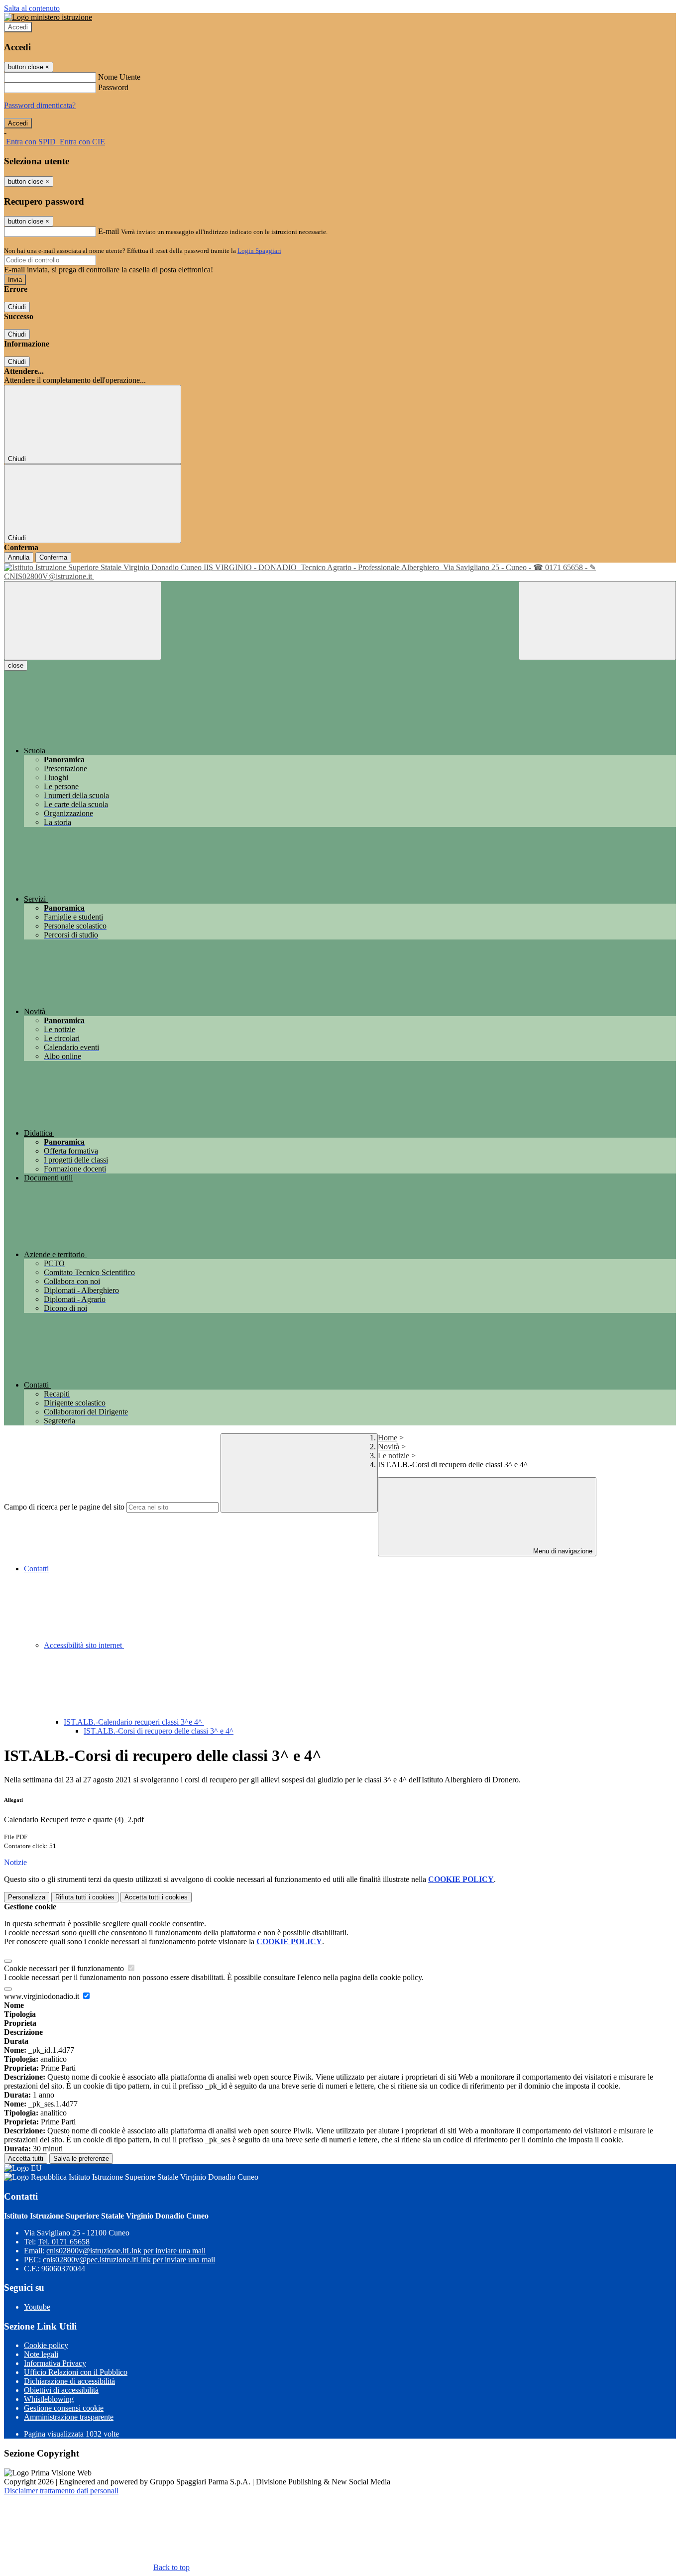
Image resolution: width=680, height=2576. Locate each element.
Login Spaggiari (259, 251)
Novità (389, 1447)
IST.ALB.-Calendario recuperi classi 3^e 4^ (134, 1722)
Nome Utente (119, 77)
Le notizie (394, 1456)
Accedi (18, 27)
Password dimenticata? (40, 105)
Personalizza (27, 1897)
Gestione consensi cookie (64, 2408)
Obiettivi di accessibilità (61, 2390)
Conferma (53, 557)
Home (388, 1438)
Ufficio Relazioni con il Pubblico (76, 2372)
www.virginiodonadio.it (43, 1996)
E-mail (109, 231)
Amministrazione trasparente (69, 2417)
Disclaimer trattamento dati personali (61, 2491)
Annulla (19, 557)
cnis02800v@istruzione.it (126, 2251)
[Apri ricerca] (597, 621)
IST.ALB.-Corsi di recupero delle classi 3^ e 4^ (159, 1731)
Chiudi (17, 307)
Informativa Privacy (55, 2363)
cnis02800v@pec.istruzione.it (129, 2260)
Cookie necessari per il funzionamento (65, 1968)
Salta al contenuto (32, 8)
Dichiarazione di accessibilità (69, 2381)
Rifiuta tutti (85, 1897)
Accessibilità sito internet (84, 1645)
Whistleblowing (49, 2399)
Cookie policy (46, 2345)
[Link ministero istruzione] (48, 17)
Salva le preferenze (81, 2159)
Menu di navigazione (562, 1551)
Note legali (41, 2354)
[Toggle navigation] (83, 621)
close (16, 665)
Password (113, 87)
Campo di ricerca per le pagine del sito (64, 1507)
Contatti (36, 1569)
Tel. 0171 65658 (64, 2242)
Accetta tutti (156, 1897)
